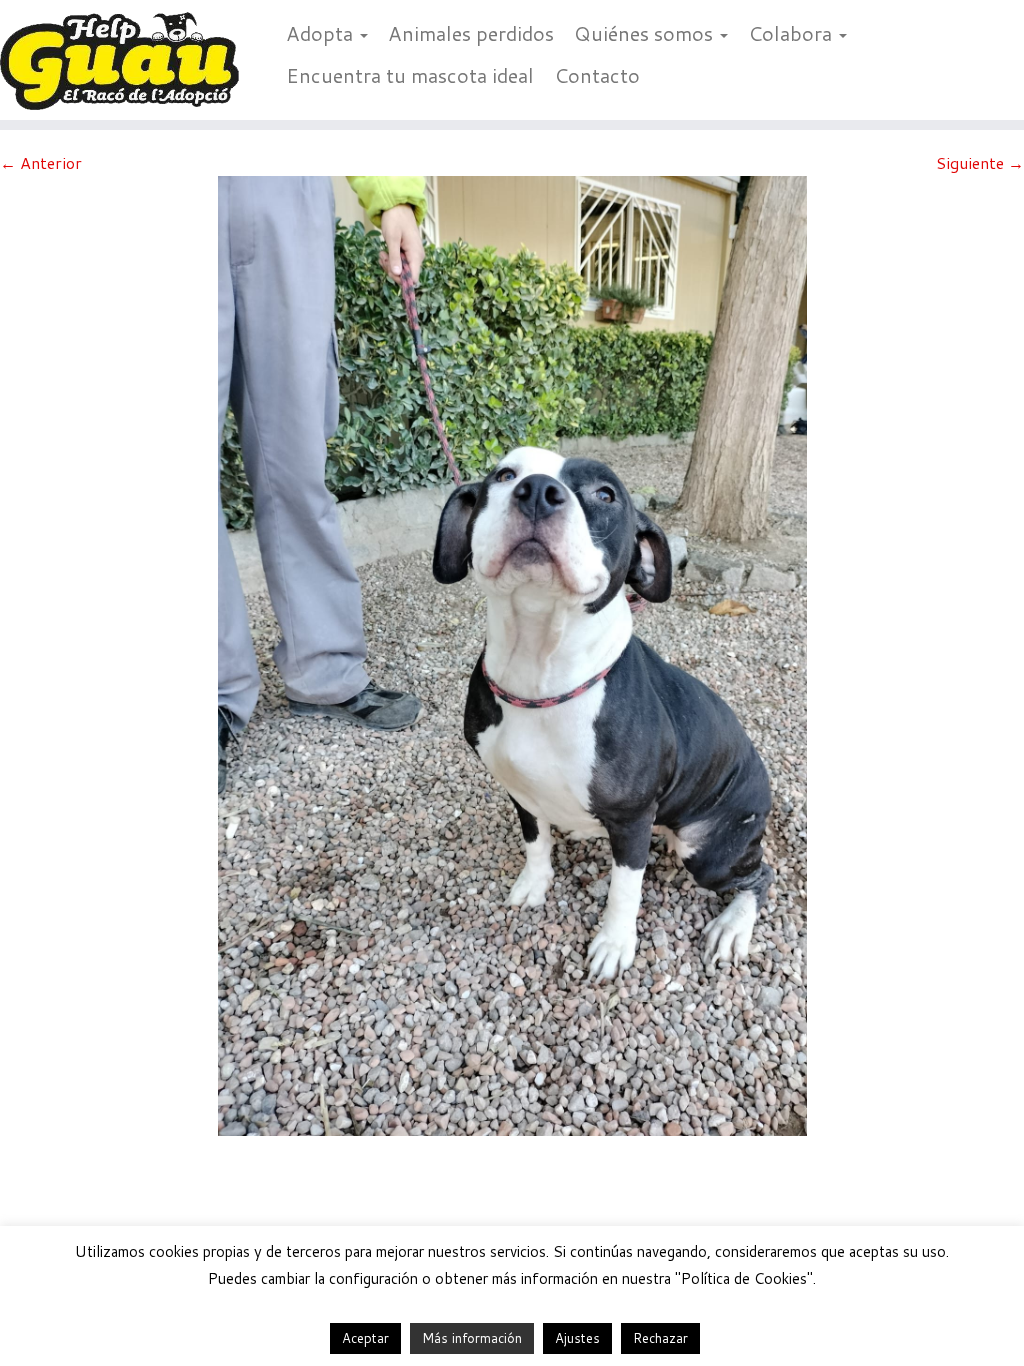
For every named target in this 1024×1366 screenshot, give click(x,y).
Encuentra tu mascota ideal (410, 75)
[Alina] (512, 653)
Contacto (597, 75)
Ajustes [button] (577, 1338)
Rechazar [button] (660, 1338)
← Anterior (41, 162)
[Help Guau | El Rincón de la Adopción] (120, 60)
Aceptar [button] (365, 1338)
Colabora (792, 33)
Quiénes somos (646, 33)
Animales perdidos (471, 33)
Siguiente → (980, 162)
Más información (472, 1338)
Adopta (322, 33)
